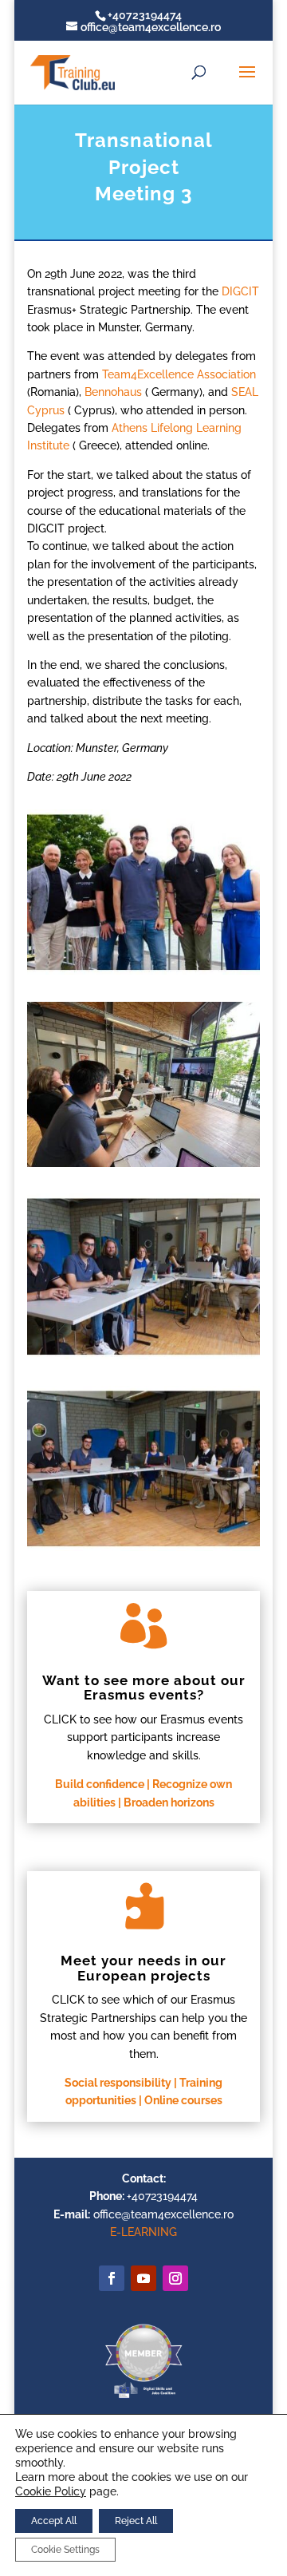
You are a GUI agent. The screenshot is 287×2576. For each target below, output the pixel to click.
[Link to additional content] (143, 2278)
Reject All (136, 2521)
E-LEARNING (143, 2232)
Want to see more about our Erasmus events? (144, 1688)
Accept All (54, 2521)
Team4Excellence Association (179, 374)
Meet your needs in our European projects (143, 1968)
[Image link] (143, 2397)
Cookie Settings (65, 2550)
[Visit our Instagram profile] (175, 2278)
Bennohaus (112, 392)
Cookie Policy (51, 2491)
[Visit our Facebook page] (112, 2278)
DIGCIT (240, 291)
